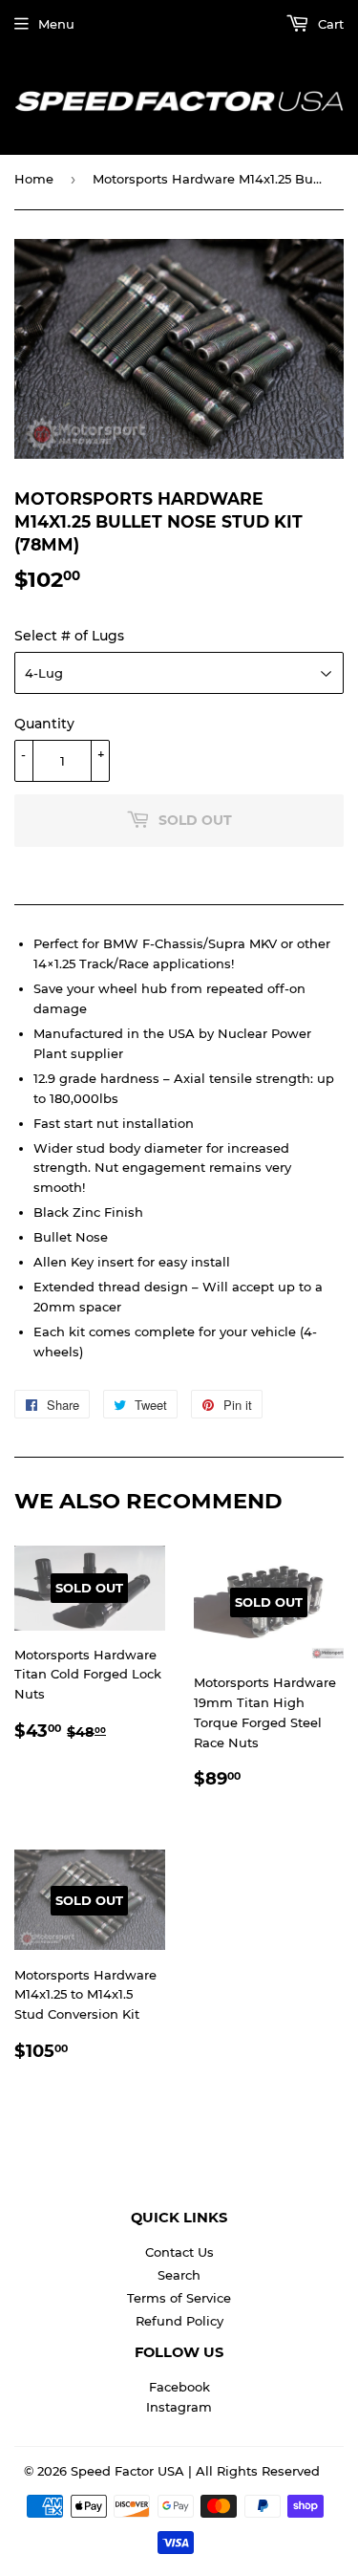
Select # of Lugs (69, 636)
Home (34, 179)
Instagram (179, 2407)
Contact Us (179, 2252)
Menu (56, 24)
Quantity (44, 724)
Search (179, 2275)
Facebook (179, 2387)
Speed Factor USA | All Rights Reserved (195, 2471)
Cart (329, 24)
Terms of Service (179, 2298)
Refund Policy (179, 2321)
